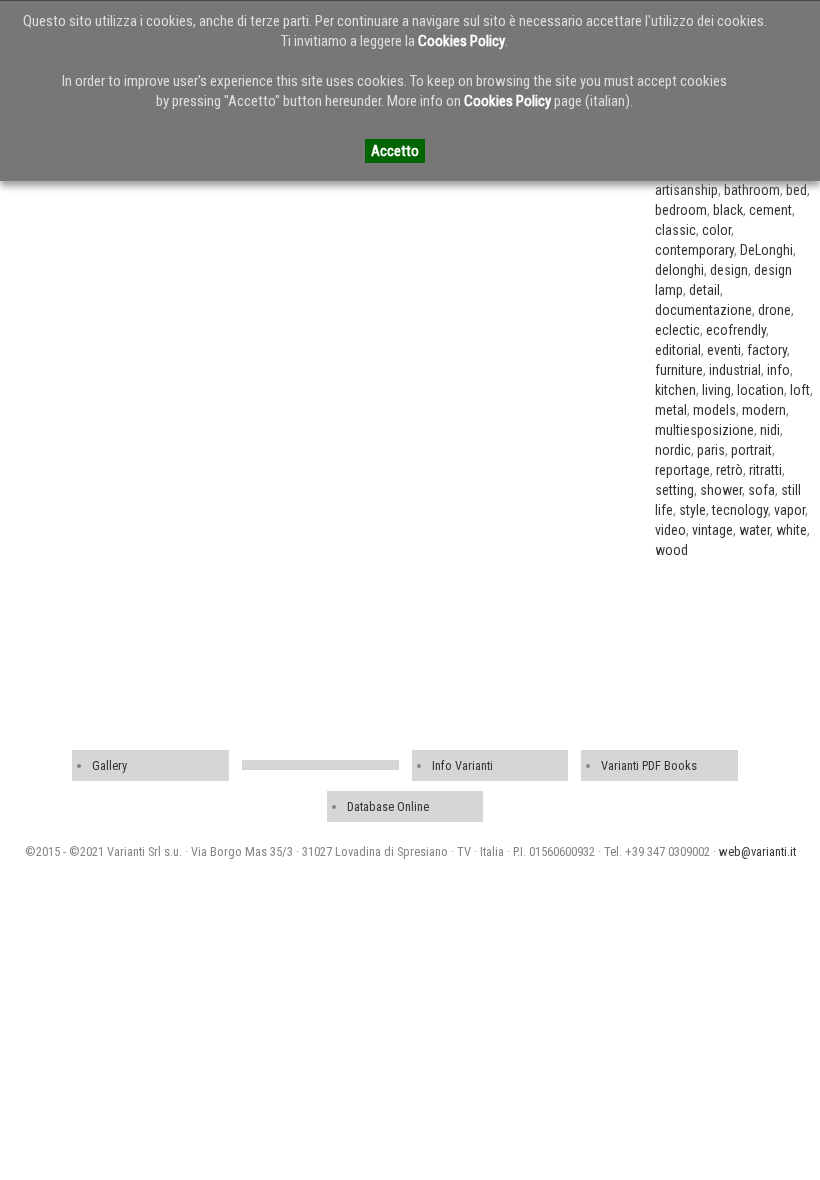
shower (721, 490)
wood (671, 550)
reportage (682, 470)
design (729, 270)
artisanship (686, 190)
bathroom (752, 190)
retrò (729, 470)
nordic (673, 450)
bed (796, 190)
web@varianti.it (757, 851)
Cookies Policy (461, 41)
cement (770, 210)
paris (711, 450)
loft (800, 390)
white (791, 530)
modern (764, 410)
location (760, 390)
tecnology (740, 510)
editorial (678, 350)
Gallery (109, 765)
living (716, 390)
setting (674, 490)
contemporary (694, 250)
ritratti (765, 470)
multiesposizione (704, 430)
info (778, 370)
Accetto (395, 151)
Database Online (388, 806)
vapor (789, 510)
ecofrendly (736, 330)
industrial (735, 370)
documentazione (703, 310)
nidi (770, 430)
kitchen (675, 390)
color (716, 230)
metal (671, 410)
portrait (751, 450)
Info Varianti (462, 765)
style (692, 510)
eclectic (677, 330)
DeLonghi (766, 250)
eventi (724, 350)
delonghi (679, 270)
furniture (679, 370)
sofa (761, 490)
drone (774, 310)
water (754, 530)
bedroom (681, 210)
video (670, 530)
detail (704, 290)
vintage (712, 530)
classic (675, 230)
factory (767, 350)
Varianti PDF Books (649, 765)
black (728, 210)
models (714, 410)
